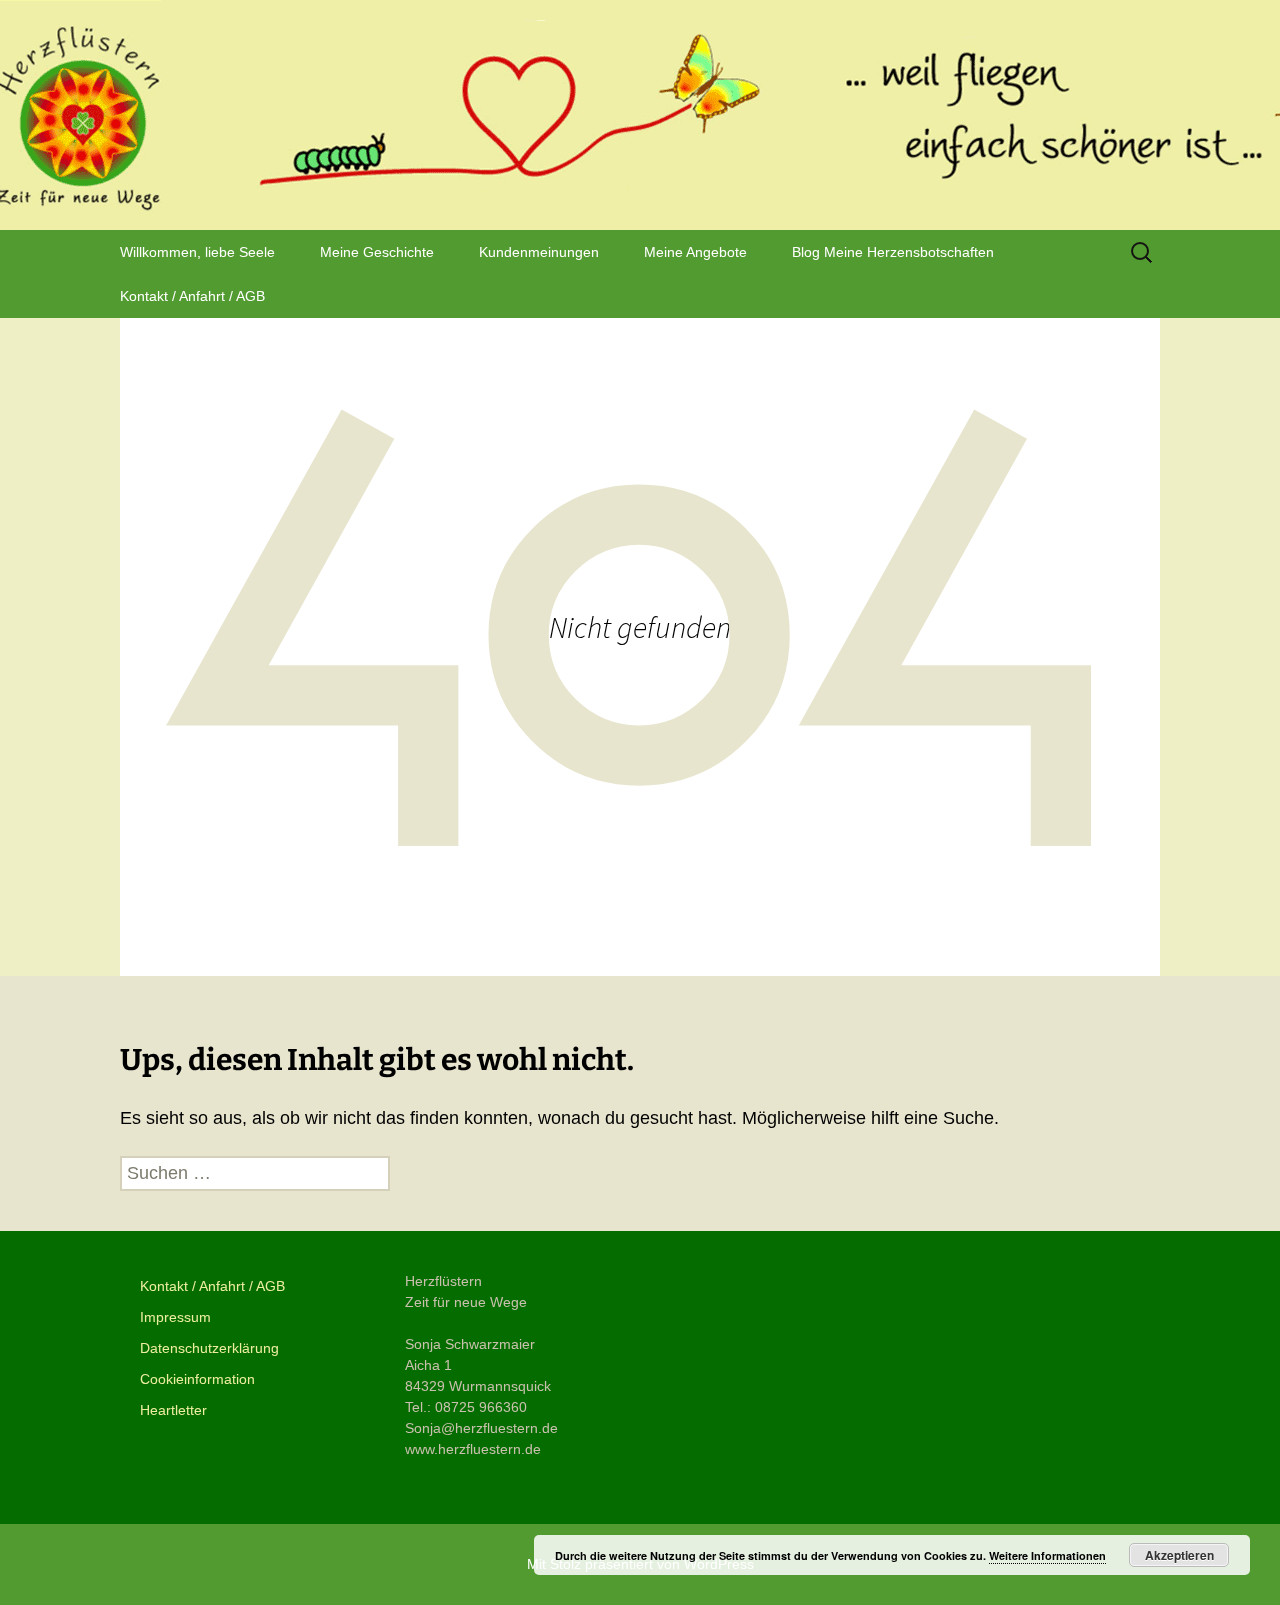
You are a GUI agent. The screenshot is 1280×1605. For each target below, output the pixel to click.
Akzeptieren (1179, 1555)
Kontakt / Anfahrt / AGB (192, 296)
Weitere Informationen (1047, 1555)
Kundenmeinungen (539, 252)
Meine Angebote (695, 252)
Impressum (175, 1317)
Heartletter (173, 1410)
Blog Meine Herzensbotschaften (893, 252)
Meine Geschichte (377, 252)
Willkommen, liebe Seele (197, 252)
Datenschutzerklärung (209, 1348)
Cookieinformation (197, 1379)
